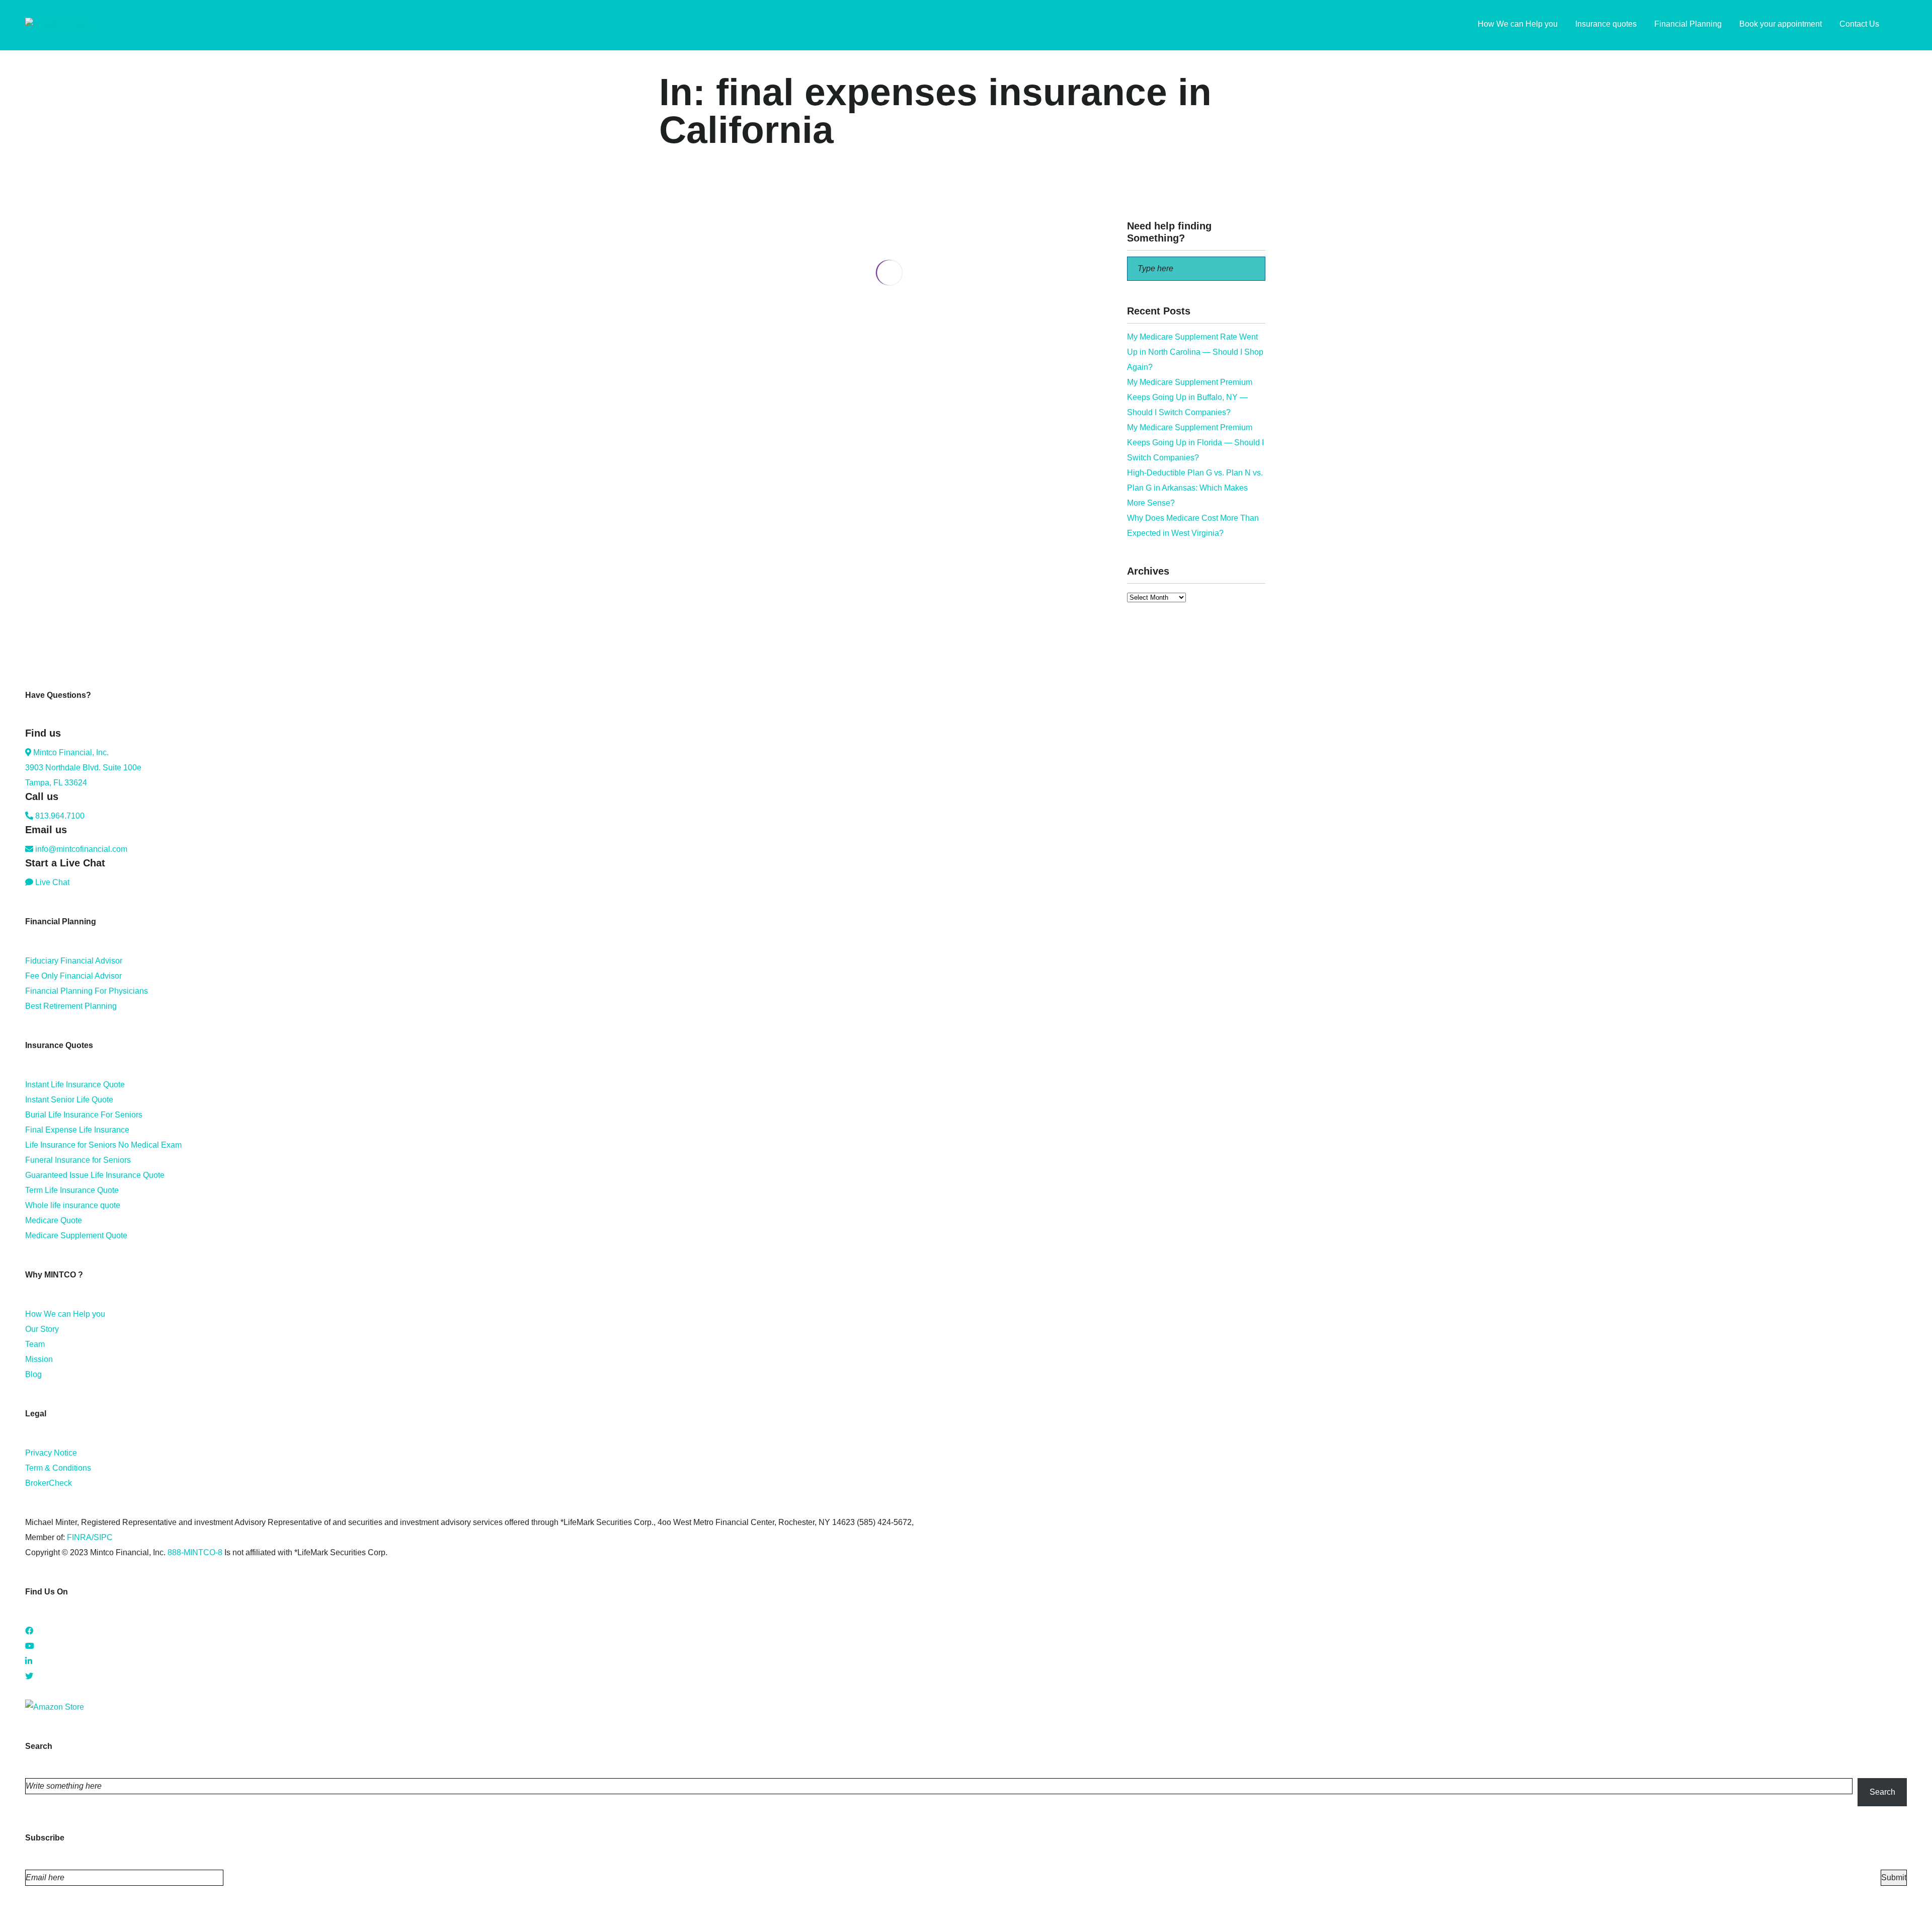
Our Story (42, 1329)
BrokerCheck (49, 1483)
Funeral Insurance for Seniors (78, 1160)
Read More (679, 389)
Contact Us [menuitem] (1859, 24)
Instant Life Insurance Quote (75, 1085)
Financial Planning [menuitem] (1688, 24)
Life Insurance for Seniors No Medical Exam (103, 1145)
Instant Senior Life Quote (69, 1100)
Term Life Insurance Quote (72, 1190)
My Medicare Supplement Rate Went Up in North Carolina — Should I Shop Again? (1195, 352)
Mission (39, 1359)
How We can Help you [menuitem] (1518, 24)
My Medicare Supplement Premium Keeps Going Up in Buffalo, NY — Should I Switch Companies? (1190, 397)
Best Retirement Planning (71, 1006)
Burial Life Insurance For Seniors (84, 1115)
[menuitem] (1902, 25)
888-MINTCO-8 (195, 1552)
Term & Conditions (58, 1468)
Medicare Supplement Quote (76, 1235)
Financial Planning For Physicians (87, 991)
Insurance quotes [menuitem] (1606, 24)
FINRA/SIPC (90, 1537)
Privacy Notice (51, 1453)
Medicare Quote (54, 1220)
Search (1882, 1792)
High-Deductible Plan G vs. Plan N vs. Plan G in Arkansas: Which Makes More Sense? (1195, 488)
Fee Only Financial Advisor (73, 976)
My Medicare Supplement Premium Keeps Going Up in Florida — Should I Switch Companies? (1195, 443)
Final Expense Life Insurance (77, 1130)
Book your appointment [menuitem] (1781, 24)
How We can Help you (65, 1314)
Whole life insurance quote (73, 1205)
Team (35, 1344)
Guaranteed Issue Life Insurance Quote (95, 1175)
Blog (33, 1374)
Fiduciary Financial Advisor (74, 961)
